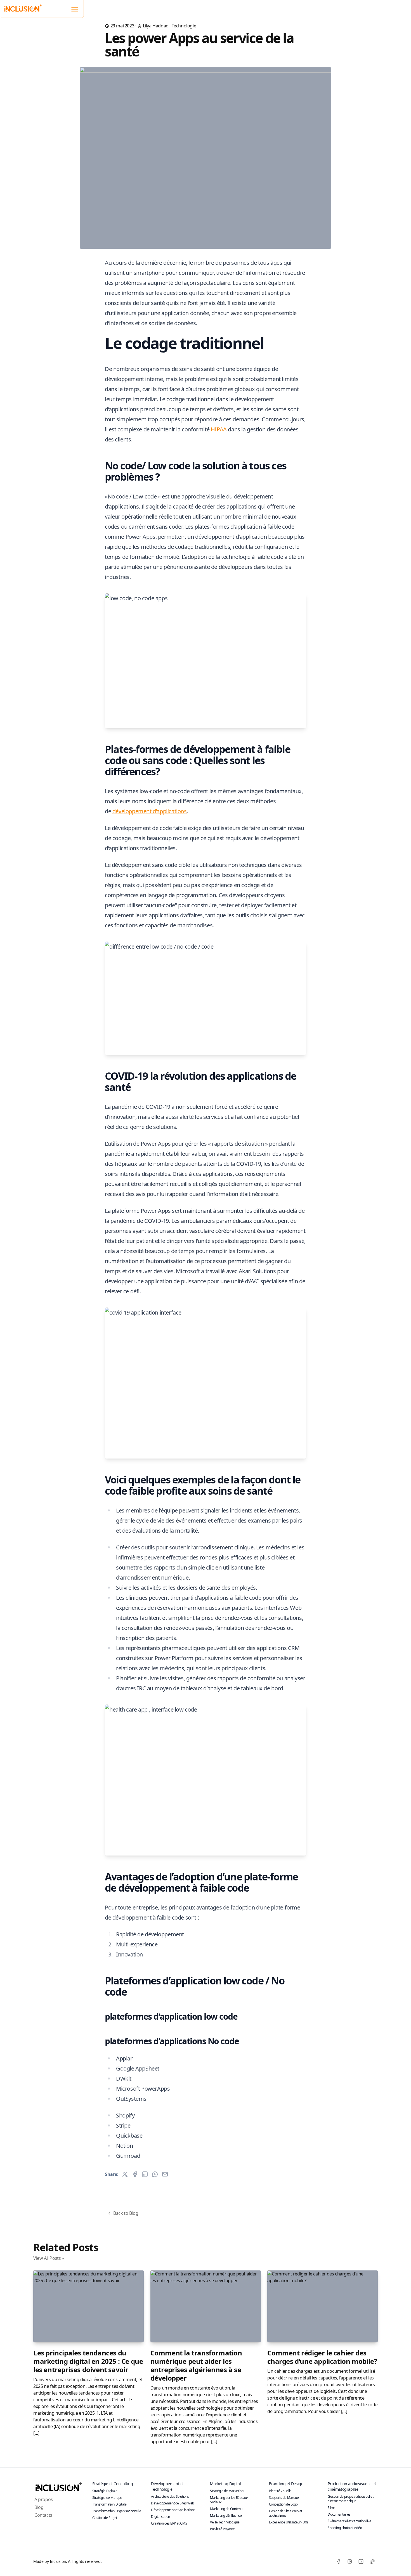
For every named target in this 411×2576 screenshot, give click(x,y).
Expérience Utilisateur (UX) (288, 2522)
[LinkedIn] (361, 2561)
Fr (394, 7)
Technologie (184, 26)
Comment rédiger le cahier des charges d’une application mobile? (322, 2357)
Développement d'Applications (173, 2510)
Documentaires (339, 2514)
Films (331, 2508)
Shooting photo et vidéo (345, 2528)
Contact (371, 7)
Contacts (43, 2515)
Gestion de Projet (105, 2518)
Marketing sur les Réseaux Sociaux (229, 2500)
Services (331, 7)
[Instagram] (350, 2561)
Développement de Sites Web (173, 2503)
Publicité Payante (222, 2529)
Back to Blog (126, 2213)
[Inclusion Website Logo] (23, 8)
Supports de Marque (284, 2498)
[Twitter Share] (125, 2174)
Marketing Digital (225, 2484)
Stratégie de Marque (107, 2498)
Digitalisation (160, 2517)
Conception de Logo (283, 2504)
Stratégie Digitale (105, 2491)
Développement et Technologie (167, 2486)
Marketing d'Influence (226, 2515)
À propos (306, 7)
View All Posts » (49, 2258)
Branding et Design (286, 2484)
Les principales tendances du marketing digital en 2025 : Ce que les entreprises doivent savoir (88, 2361)
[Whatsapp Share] (155, 2174)
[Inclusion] (58, 2486)
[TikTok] (372, 2561)
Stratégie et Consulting (113, 2484)
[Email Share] (165, 2174)
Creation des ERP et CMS (169, 2523)
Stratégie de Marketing (227, 2491)
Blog (351, 7)
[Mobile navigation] (75, 8)
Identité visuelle (280, 2491)
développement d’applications (150, 811)
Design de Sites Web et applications (286, 2513)
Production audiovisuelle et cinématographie (352, 2486)
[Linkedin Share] (145, 2174)
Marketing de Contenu (226, 2509)
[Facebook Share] (135, 2174)
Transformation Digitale (109, 2504)
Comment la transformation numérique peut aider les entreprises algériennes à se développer (196, 2365)
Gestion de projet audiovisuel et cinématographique (350, 2499)
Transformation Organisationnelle (117, 2511)
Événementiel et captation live (349, 2521)
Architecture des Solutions (170, 2496)
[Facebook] (339, 2561)
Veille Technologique (225, 2522)
